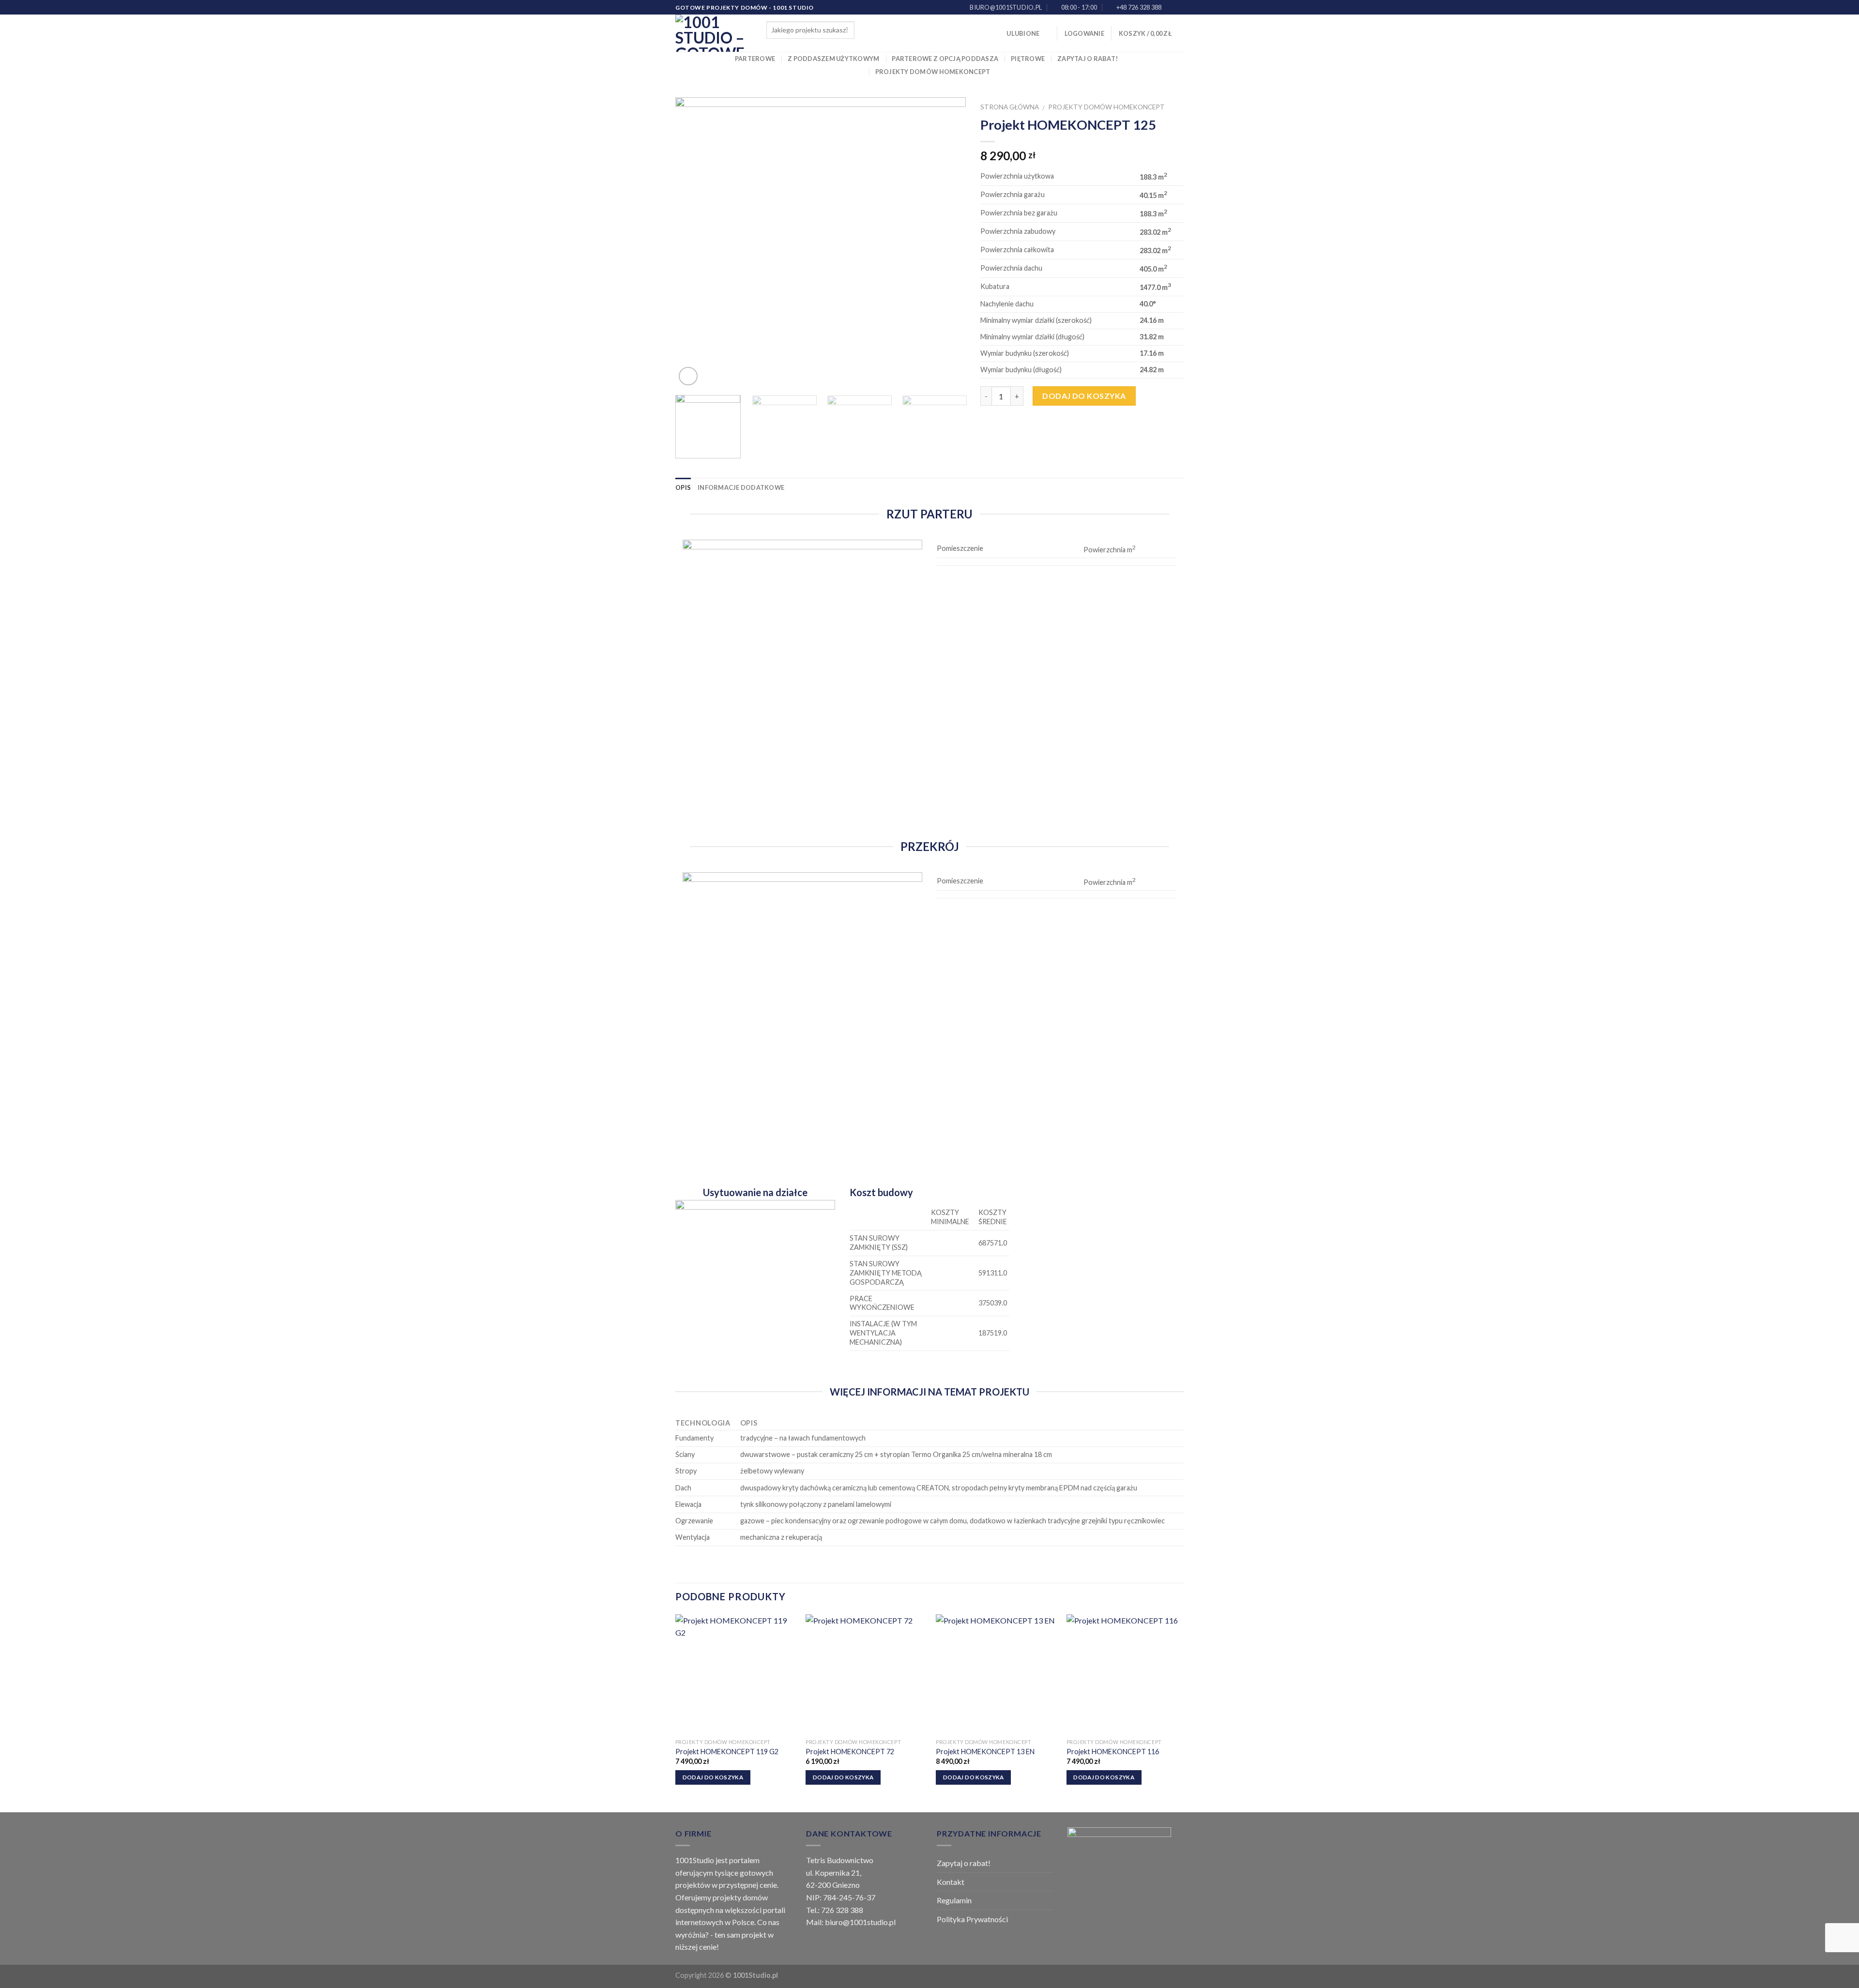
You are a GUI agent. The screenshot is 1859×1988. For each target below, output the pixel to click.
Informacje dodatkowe (741, 487)
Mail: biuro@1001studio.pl (851, 1922)
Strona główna (1010, 107)
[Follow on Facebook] (1170, 8)
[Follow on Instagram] (1179, 8)
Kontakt (951, 1882)
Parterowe (755, 59)
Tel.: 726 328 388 (835, 1910)
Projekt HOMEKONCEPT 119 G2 (727, 1752)
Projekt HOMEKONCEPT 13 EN (985, 1752)
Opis (683, 487)
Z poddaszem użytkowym (833, 59)
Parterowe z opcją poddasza (945, 59)
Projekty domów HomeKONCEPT (933, 72)
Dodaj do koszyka (1084, 396)
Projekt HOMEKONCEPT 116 (1113, 1752)
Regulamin (954, 1900)
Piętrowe (1028, 59)
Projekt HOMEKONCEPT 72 (850, 1752)
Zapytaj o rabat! (1088, 59)
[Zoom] (688, 376)
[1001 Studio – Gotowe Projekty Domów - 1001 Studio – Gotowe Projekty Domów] (714, 33)
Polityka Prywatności (972, 1919)
